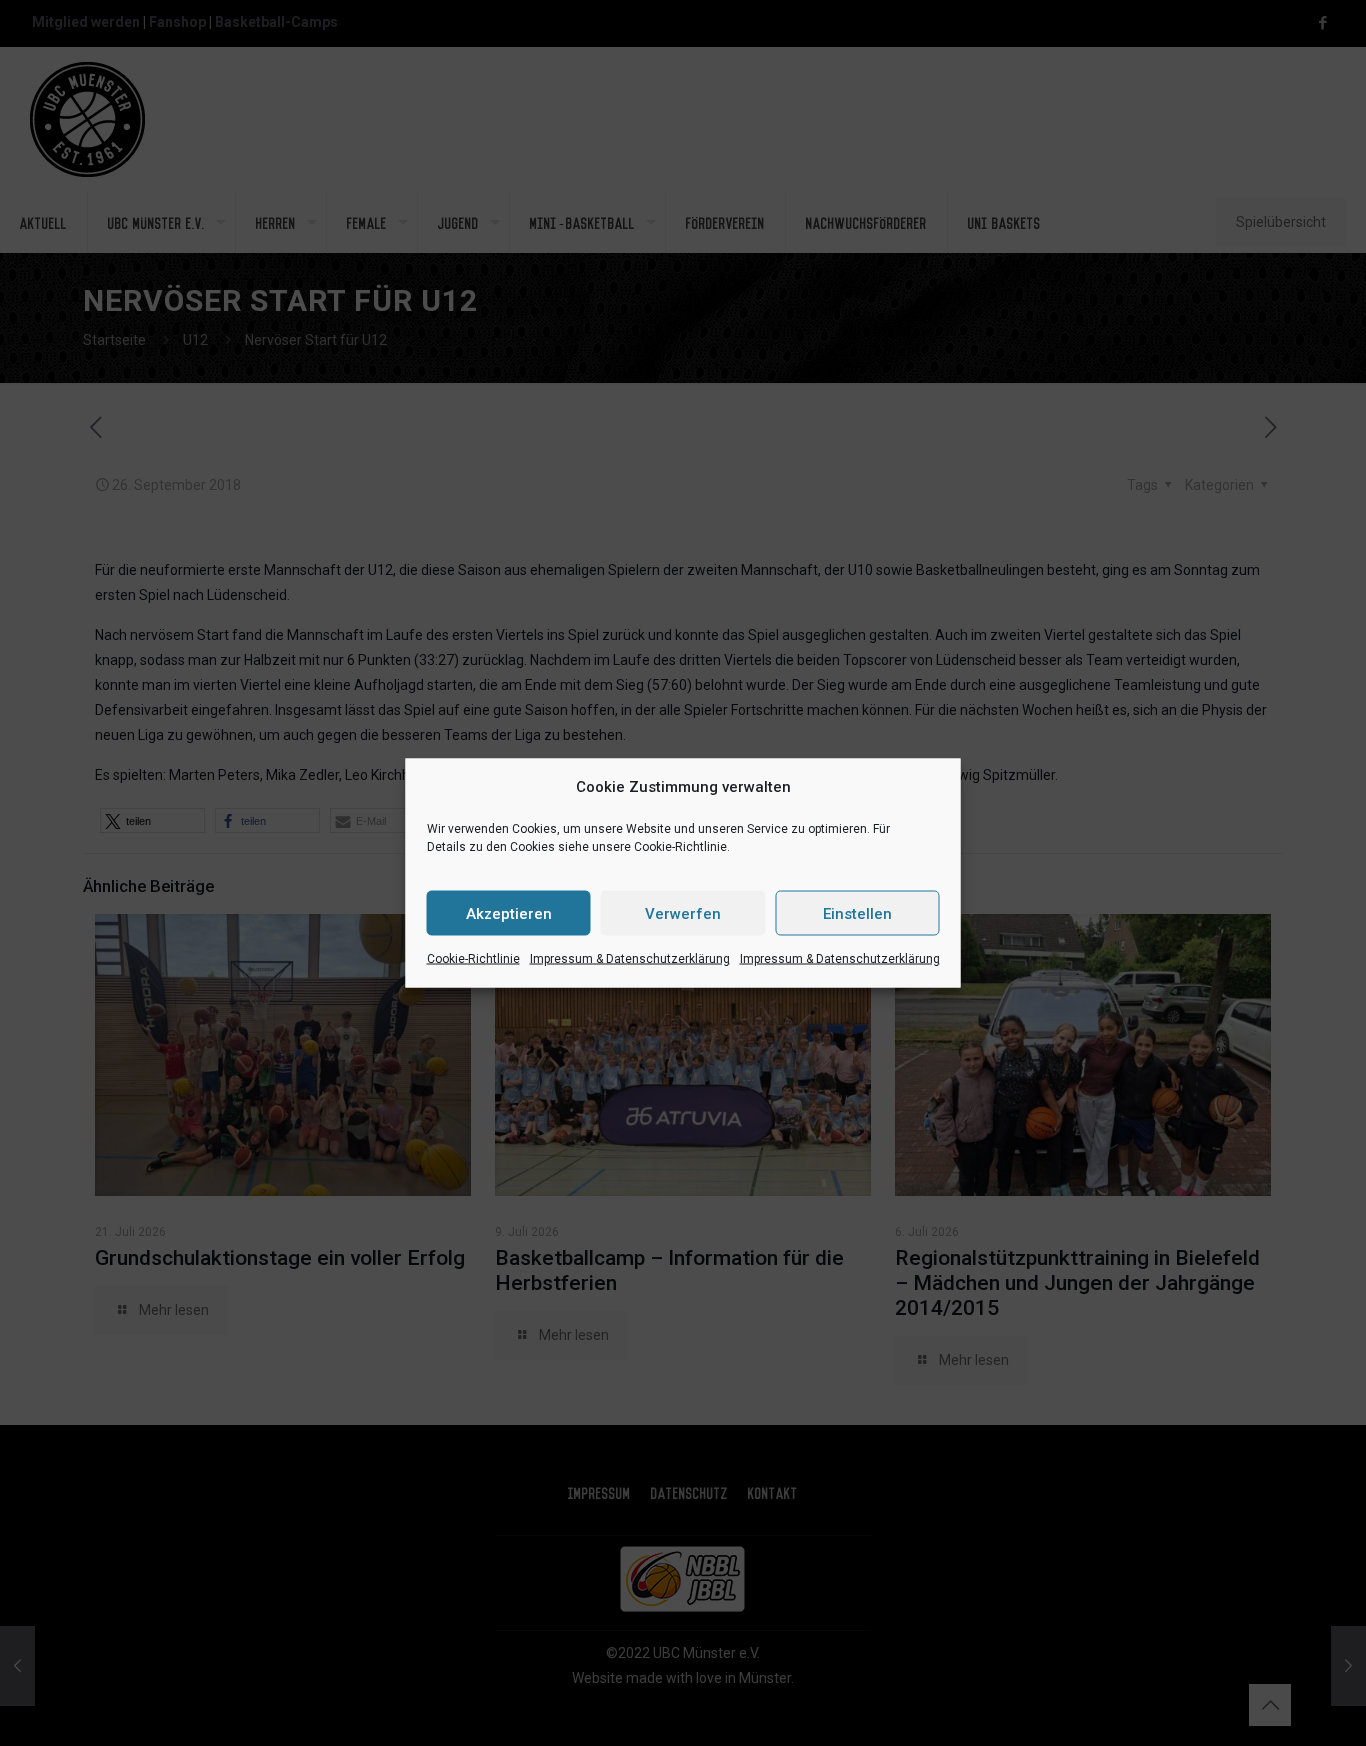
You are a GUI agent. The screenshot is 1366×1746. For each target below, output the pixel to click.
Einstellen (857, 913)
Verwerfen (683, 913)
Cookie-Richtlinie (473, 959)
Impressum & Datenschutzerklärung (630, 959)
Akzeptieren (509, 913)
